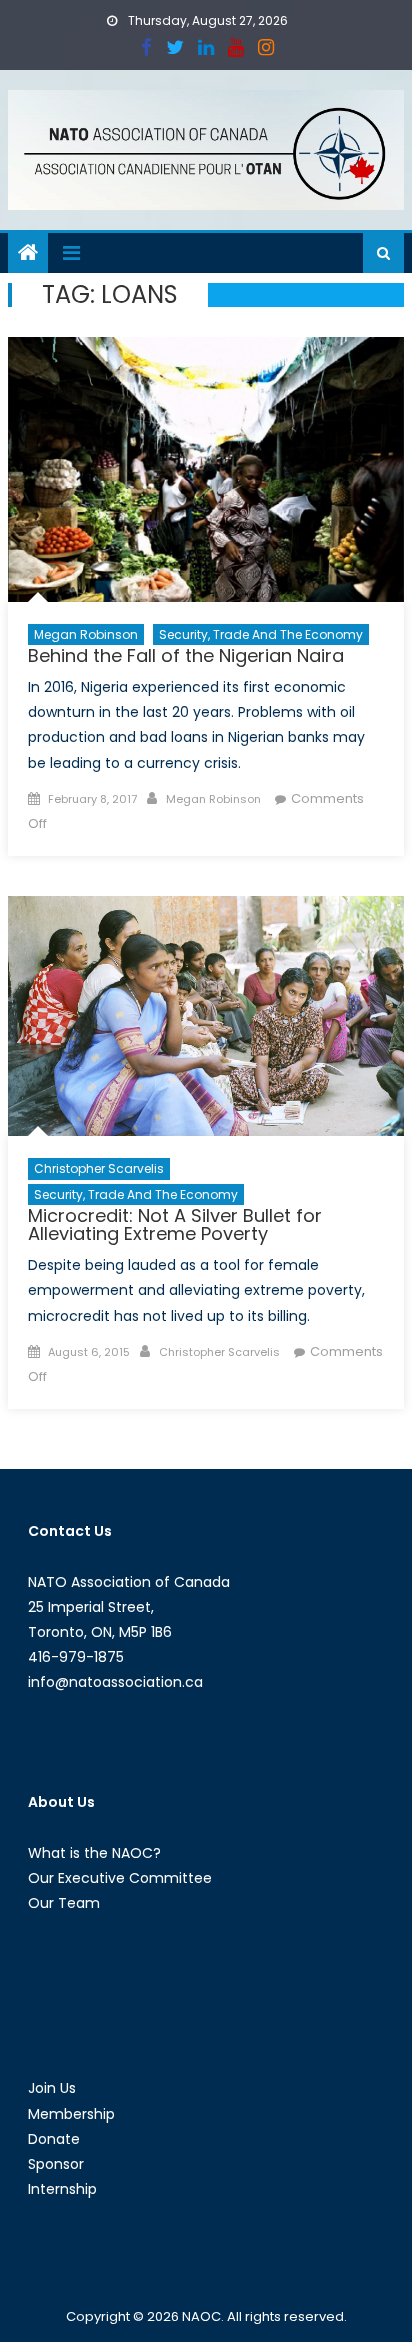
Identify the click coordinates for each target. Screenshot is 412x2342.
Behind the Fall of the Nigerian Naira (186, 655)
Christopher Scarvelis (99, 1168)
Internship (62, 2189)
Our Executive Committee (120, 1878)
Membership (71, 2114)
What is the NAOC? (94, 1853)
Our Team (64, 1903)
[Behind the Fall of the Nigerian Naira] (206, 469)
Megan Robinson (86, 634)
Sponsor (56, 2164)
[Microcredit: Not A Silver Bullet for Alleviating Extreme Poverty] (206, 1016)
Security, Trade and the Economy (261, 634)
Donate (54, 2139)
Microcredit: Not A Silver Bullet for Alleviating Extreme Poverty (175, 1224)
